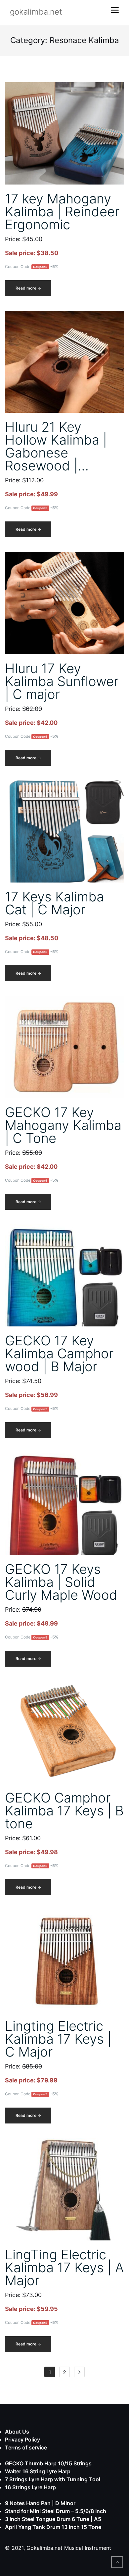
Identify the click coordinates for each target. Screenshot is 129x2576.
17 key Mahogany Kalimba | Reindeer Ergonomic (62, 212)
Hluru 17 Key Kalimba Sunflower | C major (62, 681)
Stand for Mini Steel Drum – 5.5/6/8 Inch (56, 2511)
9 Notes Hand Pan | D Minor (40, 2503)
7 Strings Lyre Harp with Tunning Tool (53, 2479)
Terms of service (26, 2447)
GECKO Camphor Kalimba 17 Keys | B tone (64, 1811)
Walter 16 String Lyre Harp (38, 2471)
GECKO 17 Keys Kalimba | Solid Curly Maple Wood (61, 1582)
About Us (17, 2432)
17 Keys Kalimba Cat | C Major (54, 903)
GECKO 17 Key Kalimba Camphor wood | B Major (59, 1353)
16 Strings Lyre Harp (30, 2487)
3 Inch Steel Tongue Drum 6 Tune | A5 (53, 2519)
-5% (54, 267)
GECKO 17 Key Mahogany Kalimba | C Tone (63, 1125)
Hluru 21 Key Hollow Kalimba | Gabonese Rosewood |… (56, 446)
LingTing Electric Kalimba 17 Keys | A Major (64, 2267)
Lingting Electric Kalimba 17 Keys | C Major (58, 2039)
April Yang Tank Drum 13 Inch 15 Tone (53, 2527)
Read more (33, 291)
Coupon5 (40, 267)
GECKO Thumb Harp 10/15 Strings (48, 2463)
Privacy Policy (22, 2440)
